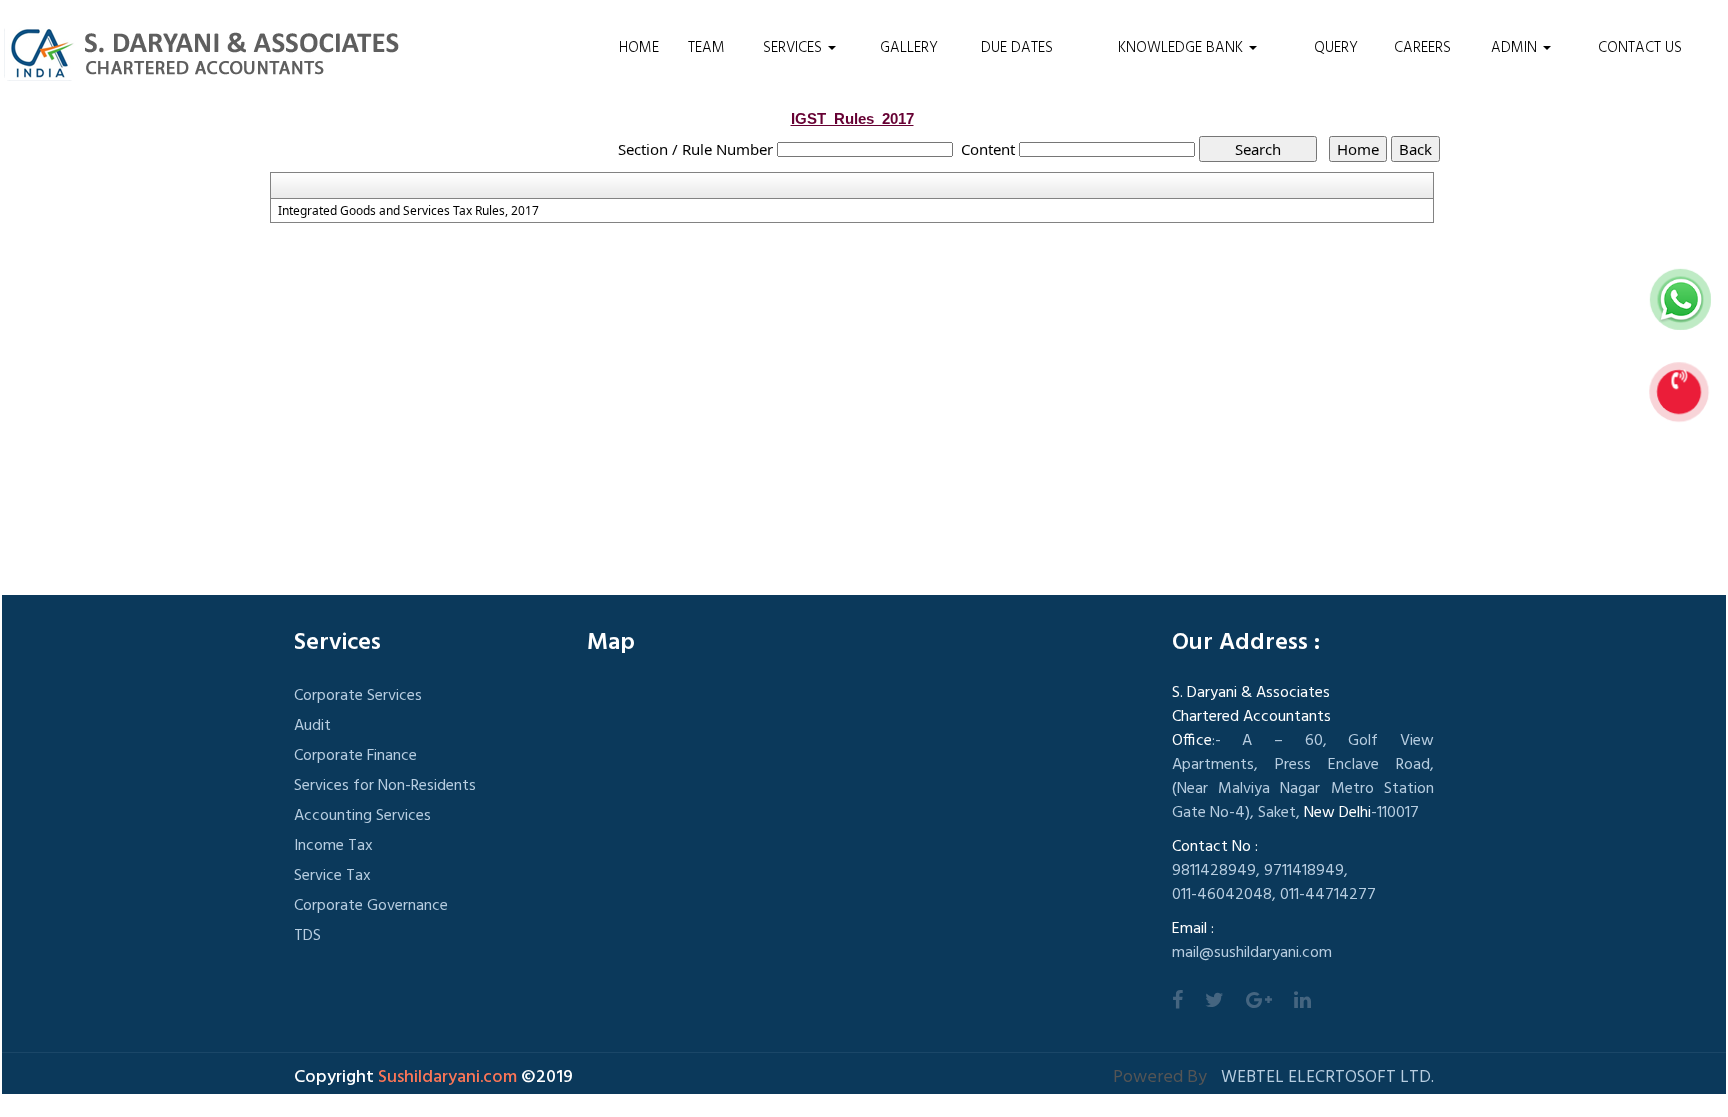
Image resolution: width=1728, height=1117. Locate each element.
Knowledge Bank (1182, 48)
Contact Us (1640, 48)
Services (794, 48)
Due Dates (1017, 48)
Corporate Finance (355, 756)
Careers (1422, 48)
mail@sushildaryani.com (1252, 953)
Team (706, 48)
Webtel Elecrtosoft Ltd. (1327, 1077)
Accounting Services (362, 816)
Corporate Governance (371, 906)
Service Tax (332, 876)
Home (639, 48)
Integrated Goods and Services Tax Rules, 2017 (408, 211)
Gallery (909, 48)
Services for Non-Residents (385, 786)
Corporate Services (358, 696)
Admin (1516, 48)
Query (1336, 48)
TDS (307, 936)
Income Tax (333, 846)
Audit (312, 726)
